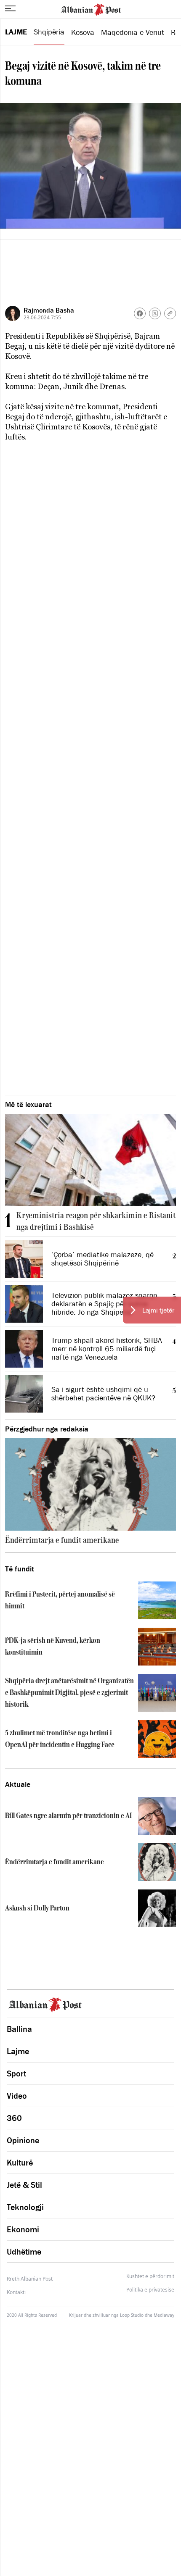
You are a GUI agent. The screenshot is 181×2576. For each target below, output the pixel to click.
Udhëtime (24, 2252)
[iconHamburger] (10, 8)
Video (17, 2096)
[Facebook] (140, 313)
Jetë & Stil (24, 2185)
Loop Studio (132, 2315)
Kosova (83, 32)
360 (14, 2118)
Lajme (16, 32)
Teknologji (25, 2207)
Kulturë (20, 2163)
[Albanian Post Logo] (91, 9)
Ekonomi (23, 2229)
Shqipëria (49, 32)
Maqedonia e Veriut (133, 32)
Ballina (19, 2029)
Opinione (23, 2140)
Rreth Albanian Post (30, 2279)
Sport (16, 2073)
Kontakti (16, 2292)
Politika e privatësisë (150, 2290)
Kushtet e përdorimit (150, 2276)
